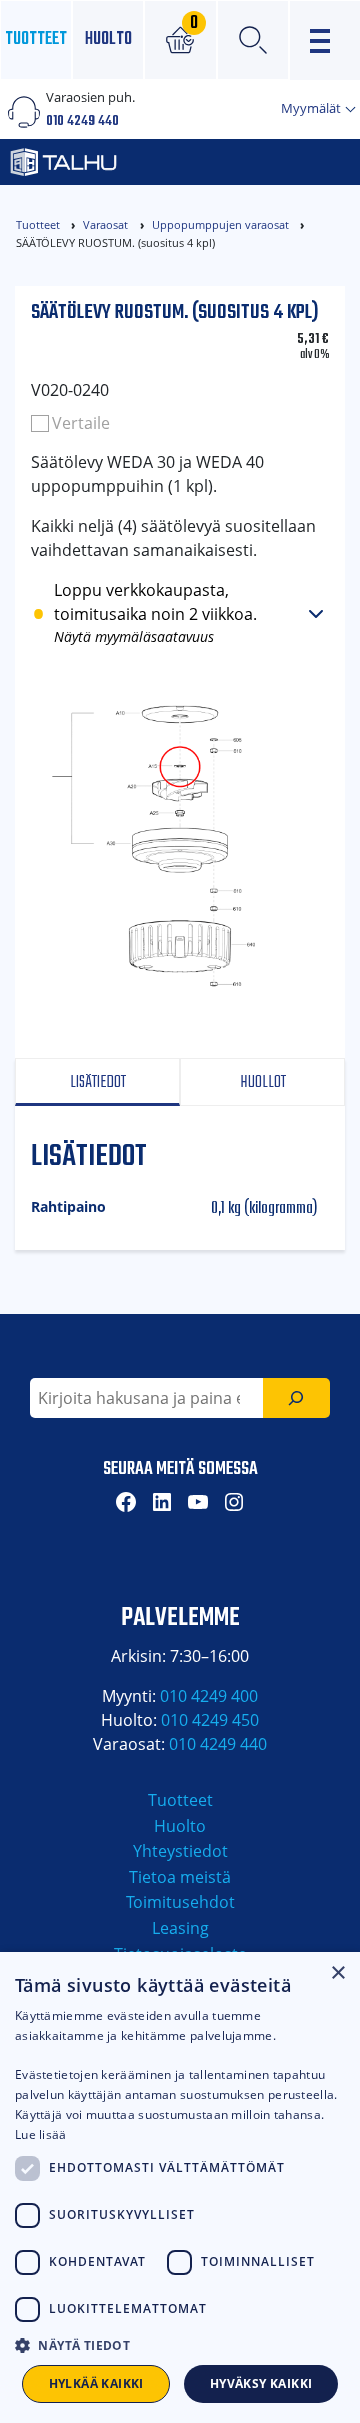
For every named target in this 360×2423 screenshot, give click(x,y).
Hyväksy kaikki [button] (261, 2383)
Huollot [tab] (263, 1082)
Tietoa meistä (180, 1877)
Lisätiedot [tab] (98, 1082)
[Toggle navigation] (325, 40)
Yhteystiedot (180, 1851)
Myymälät (312, 108)
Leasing (180, 1928)
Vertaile (81, 423)
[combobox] (146, 1398)
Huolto (108, 39)
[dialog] (180, 2187)
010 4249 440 (82, 121)
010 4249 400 (209, 1696)
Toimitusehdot (180, 1902)
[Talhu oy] (126, 162)
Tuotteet (36, 39)
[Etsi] (296, 1398)
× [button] (337, 1973)
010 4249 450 (210, 1720)
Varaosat (105, 224)
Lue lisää (41, 2134)
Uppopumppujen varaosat (220, 224)
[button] (180, 2345)
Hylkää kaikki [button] (96, 2383)
